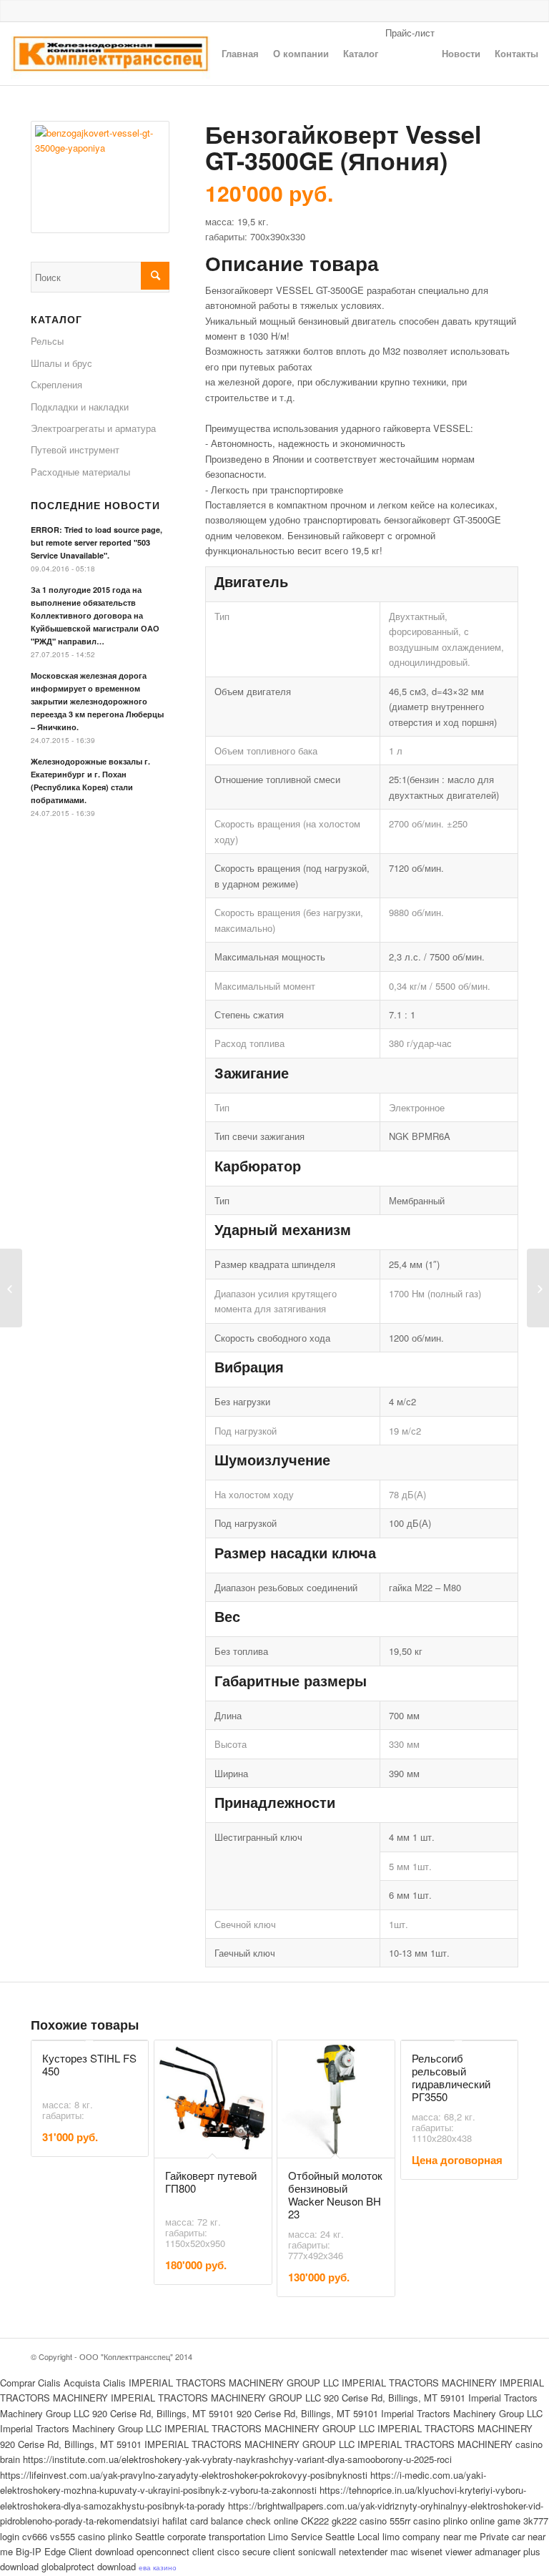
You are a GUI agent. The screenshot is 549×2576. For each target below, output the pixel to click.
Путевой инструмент (75, 449)
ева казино (158, 2567)
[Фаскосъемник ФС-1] (11, 1288)
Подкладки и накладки (80, 407)
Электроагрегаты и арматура (93, 428)
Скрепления (56, 384)
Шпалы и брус (61, 363)
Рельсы (47, 341)
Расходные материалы (80, 472)
